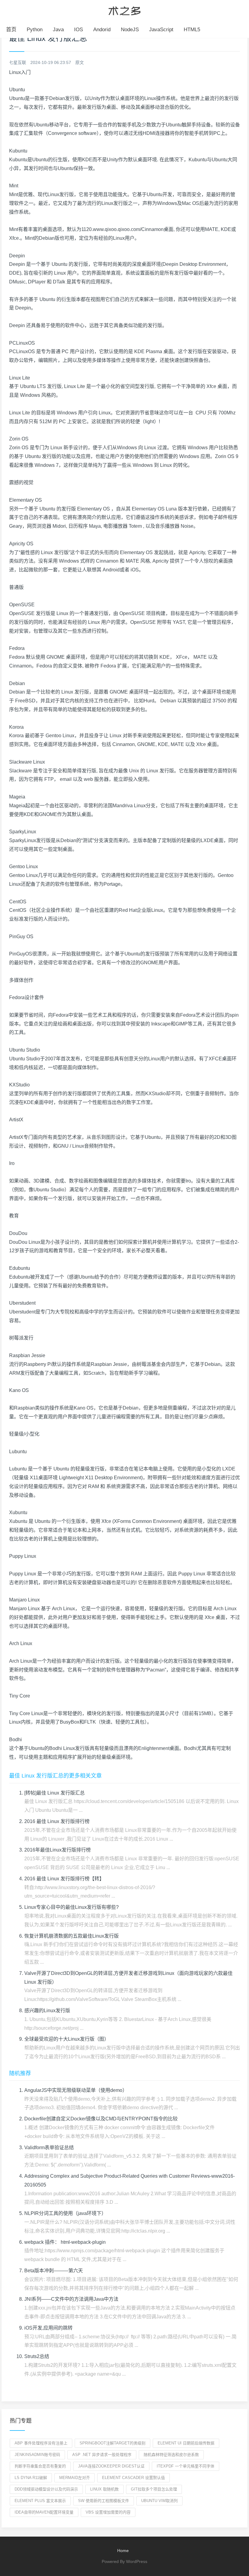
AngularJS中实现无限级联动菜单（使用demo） (76, 2090)
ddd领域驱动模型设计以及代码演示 (46, 2489)
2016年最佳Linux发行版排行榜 (58, 1850)
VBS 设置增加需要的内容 (108, 2512)
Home (123, 2551)
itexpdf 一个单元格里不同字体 (186, 2466)
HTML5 (192, 30)
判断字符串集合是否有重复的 (40, 2466)
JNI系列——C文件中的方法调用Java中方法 (71, 2299)
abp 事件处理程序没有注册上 (41, 2443)
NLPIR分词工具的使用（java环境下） (65, 2213)
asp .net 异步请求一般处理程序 (102, 2455)
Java (58, 30)
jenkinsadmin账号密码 (37, 2455)
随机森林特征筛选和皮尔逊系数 (171, 2455)
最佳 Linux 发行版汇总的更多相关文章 (55, 1776)
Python (35, 30)
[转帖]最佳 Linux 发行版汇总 (55, 1793)
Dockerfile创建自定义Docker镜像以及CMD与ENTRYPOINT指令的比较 (101, 2119)
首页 (11, 30)
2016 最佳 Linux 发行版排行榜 (57, 1821)
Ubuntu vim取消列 (159, 2501)
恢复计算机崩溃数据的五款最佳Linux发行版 (72, 1936)
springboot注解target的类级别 (113, 2443)
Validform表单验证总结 (49, 2148)
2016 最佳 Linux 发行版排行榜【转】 (64, 1879)
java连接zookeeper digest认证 (111, 2466)
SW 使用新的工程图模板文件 (104, 2501)
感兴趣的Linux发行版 (47, 2011)
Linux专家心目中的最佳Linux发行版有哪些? (72, 1907)
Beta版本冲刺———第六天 (54, 2271)
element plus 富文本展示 (40, 2501)
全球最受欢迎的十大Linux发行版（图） (67, 2039)
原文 (80, 62)
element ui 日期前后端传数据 (186, 2443)
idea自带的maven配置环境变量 (44, 2512)
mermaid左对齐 (75, 2478)
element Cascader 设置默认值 (133, 2478)
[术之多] (124, 10)
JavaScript (161, 30)
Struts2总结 (37, 2356)
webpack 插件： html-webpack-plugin (65, 2242)
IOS (78, 30)
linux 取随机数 (104, 2489)
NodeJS (130, 30)
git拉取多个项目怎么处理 (154, 2489)
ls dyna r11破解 (31, 2478)
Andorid (102, 30)
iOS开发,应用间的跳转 (48, 2328)
